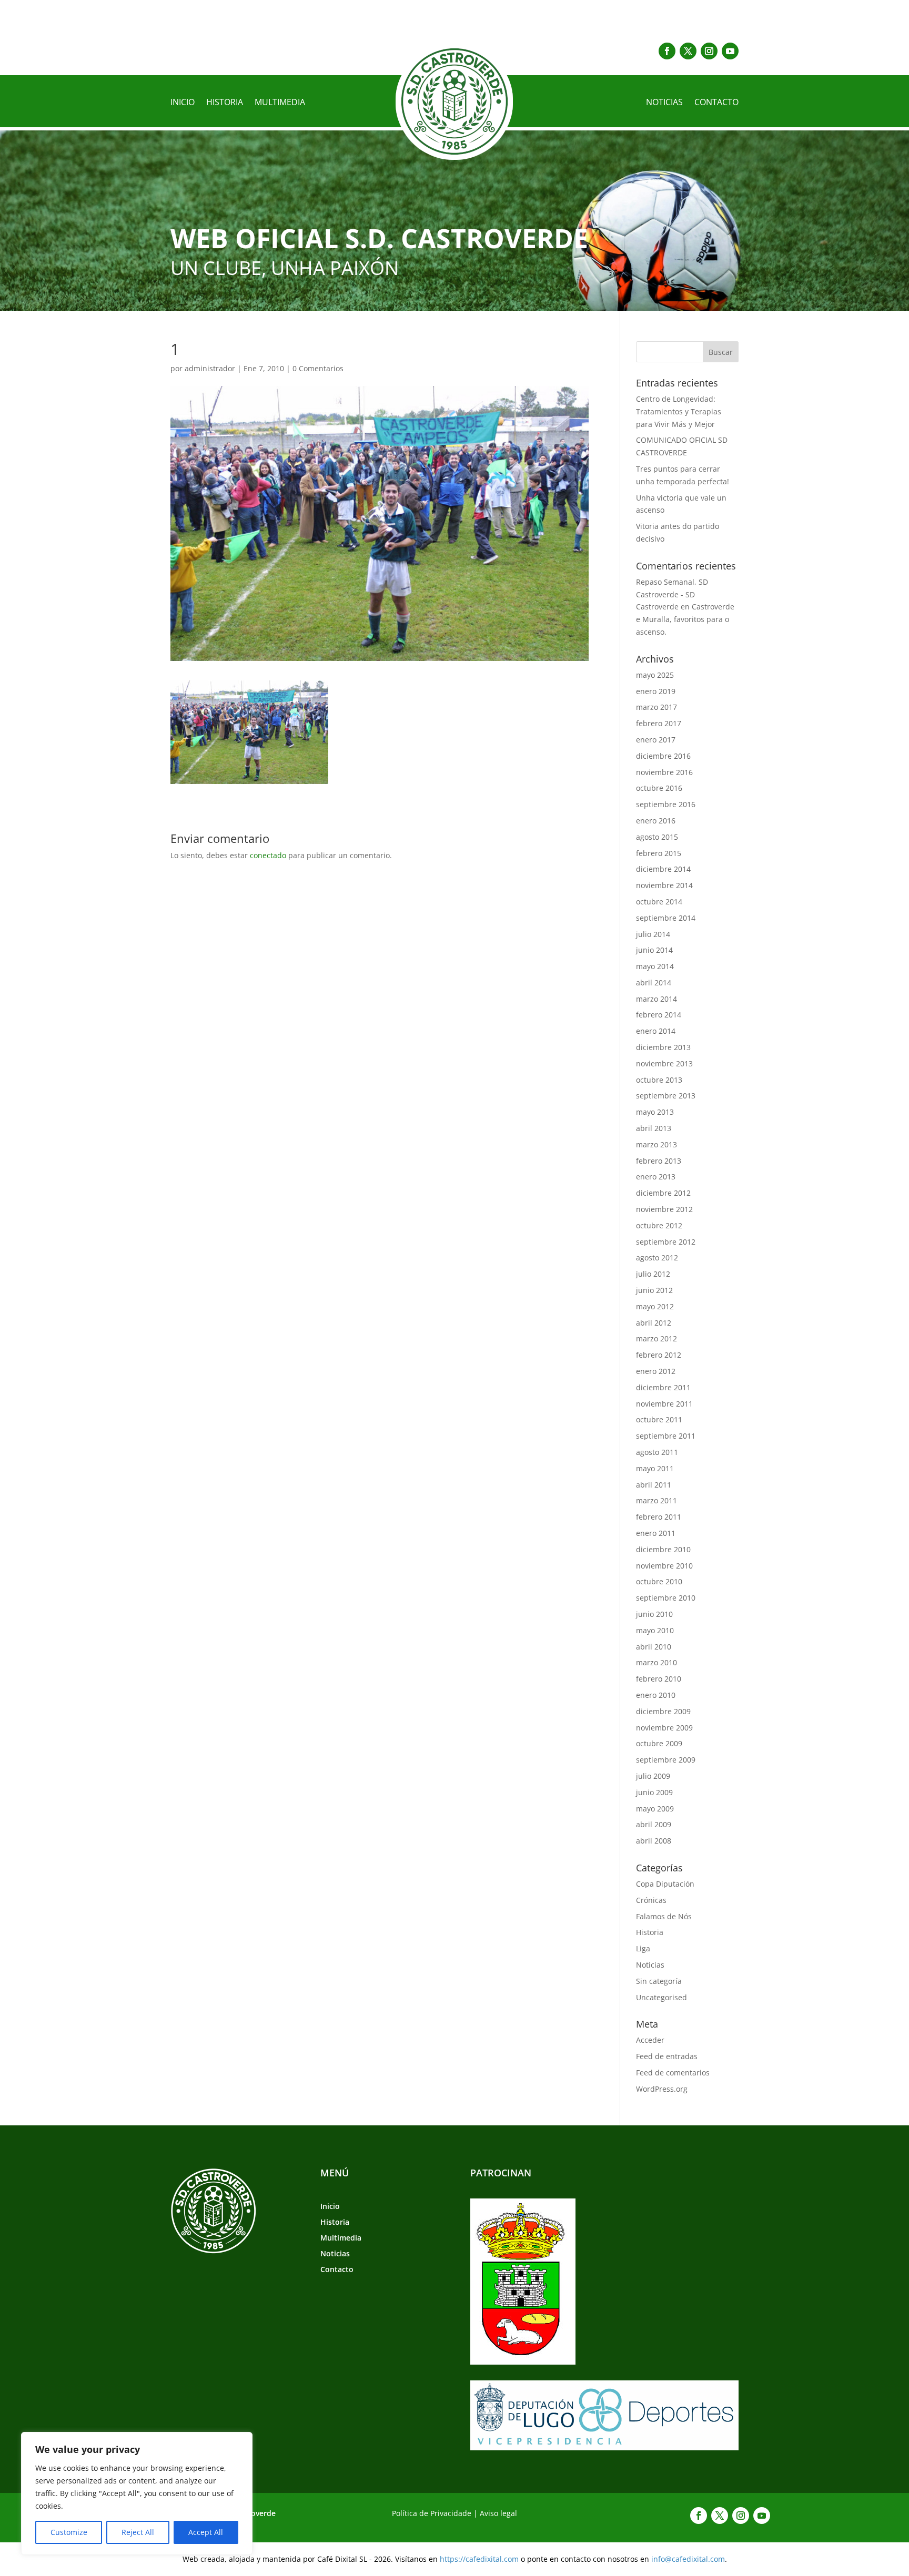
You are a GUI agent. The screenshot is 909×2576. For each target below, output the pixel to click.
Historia (225, 103)
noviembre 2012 (664, 1209)
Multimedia (280, 103)
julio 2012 (653, 1274)
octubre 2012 (659, 1225)
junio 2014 (654, 950)
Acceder (650, 2040)
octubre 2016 (659, 788)
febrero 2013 (659, 1161)
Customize (69, 2532)
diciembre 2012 (663, 1193)
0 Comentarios (318, 368)
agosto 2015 (657, 837)
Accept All (206, 2532)
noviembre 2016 (664, 772)
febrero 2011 (659, 1517)
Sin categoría (659, 1981)
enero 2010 (656, 1695)
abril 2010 (654, 1647)
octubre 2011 (659, 1419)
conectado (268, 855)
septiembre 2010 (666, 1598)
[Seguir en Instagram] (709, 51)
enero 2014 (656, 1031)
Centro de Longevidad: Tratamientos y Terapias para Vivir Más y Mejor (679, 411)
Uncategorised (661, 1997)
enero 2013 (656, 1177)
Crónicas (651, 1900)
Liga (643, 1948)
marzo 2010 (656, 1662)
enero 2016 (656, 821)
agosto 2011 (657, 1452)
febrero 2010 (659, 1679)
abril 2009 (654, 1824)
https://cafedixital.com (479, 2559)
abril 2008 (654, 1841)
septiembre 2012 (666, 1242)
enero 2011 (656, 1533)
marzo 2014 (656, 999)
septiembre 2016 (666, 804)
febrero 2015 (659, 853)
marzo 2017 (656, 707)
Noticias (664, 103)
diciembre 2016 (663, 756)
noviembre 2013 (664, 1063)
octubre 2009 (659, 1743)
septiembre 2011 (666, 1436)
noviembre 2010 (664, 1566)
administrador (210, 368)
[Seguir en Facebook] (667, 51)
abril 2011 (654, 1485)
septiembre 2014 (666, 918)
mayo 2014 (655, 966)
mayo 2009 (655, 1809)
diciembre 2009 (663, 1711)
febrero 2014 (659, 1015)
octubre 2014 (659, 902)
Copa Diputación (665, 1884)
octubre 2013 (659, 1080)
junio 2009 (654, 1792)
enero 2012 (656, 1371)
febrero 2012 (659, 1355)
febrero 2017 (659, 723)
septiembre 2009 (666, 1760)
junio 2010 (654, 1614)
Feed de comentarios (673, 2073)
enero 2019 (656, 691)
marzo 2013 (656, 1144)
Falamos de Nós (664, 1916)
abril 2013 (654, 1128)
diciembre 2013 (663, 1047)
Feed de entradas (667, 2056)
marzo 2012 (656, 1338)
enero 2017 (656, 740)
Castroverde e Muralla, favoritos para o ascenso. (685, 619)
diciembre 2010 (663, 1549)
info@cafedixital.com (688, 2559)
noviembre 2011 (664, 1404)
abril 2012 (654, 1323)
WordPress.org (662, 2089)
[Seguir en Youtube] (730, 51)
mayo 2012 (655, 1306)
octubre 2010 (659, 1581)
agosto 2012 (657, 1258)
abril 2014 (654, 982)
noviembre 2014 (664, 885)
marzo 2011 (656, 1500)
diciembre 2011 (663, 1387)
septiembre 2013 (666, 1096)
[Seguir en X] (688, 51)
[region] (137, 2493)
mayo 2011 (655, 1468)
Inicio (183, 103)
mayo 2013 (655, 1112)
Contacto (716, 103)
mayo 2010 (655, 1630)
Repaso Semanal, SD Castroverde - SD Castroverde (672, 594)
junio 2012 (654, 1290)
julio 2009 (653, 1776)
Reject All (138, 2532)
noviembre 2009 (664, 1728)
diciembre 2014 (663, 869)
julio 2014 (653, 934)
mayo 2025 (655, 675)
